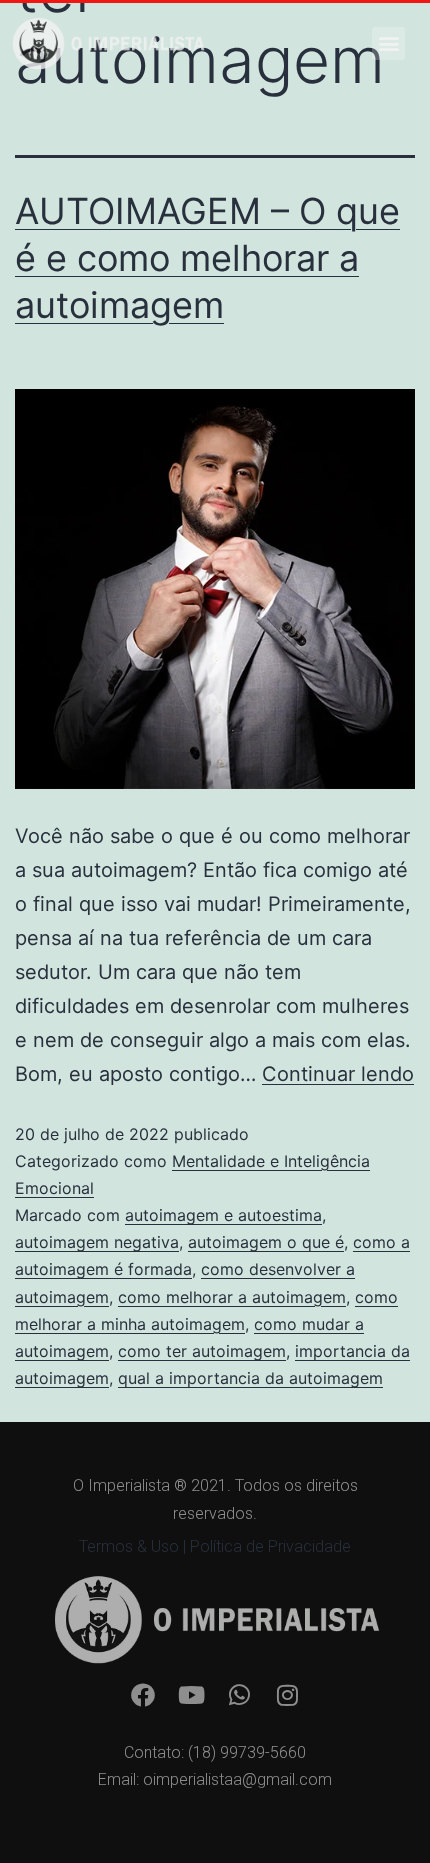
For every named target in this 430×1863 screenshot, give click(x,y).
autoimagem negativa (97, 1242)
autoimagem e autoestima (223, 1215)
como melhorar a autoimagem (232, 1297)
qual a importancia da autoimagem (250, 1378)
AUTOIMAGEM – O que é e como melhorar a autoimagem (207, 258)
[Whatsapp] (239, 1695)
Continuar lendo (338, 1074)
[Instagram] (287, 1695)
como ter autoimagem (202, 1351)
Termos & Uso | (134, 1546)
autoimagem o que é (266, 1242)
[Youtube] (191, 1695)
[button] (388, 43)
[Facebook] (143, 1695)
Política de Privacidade (270, 1546)
